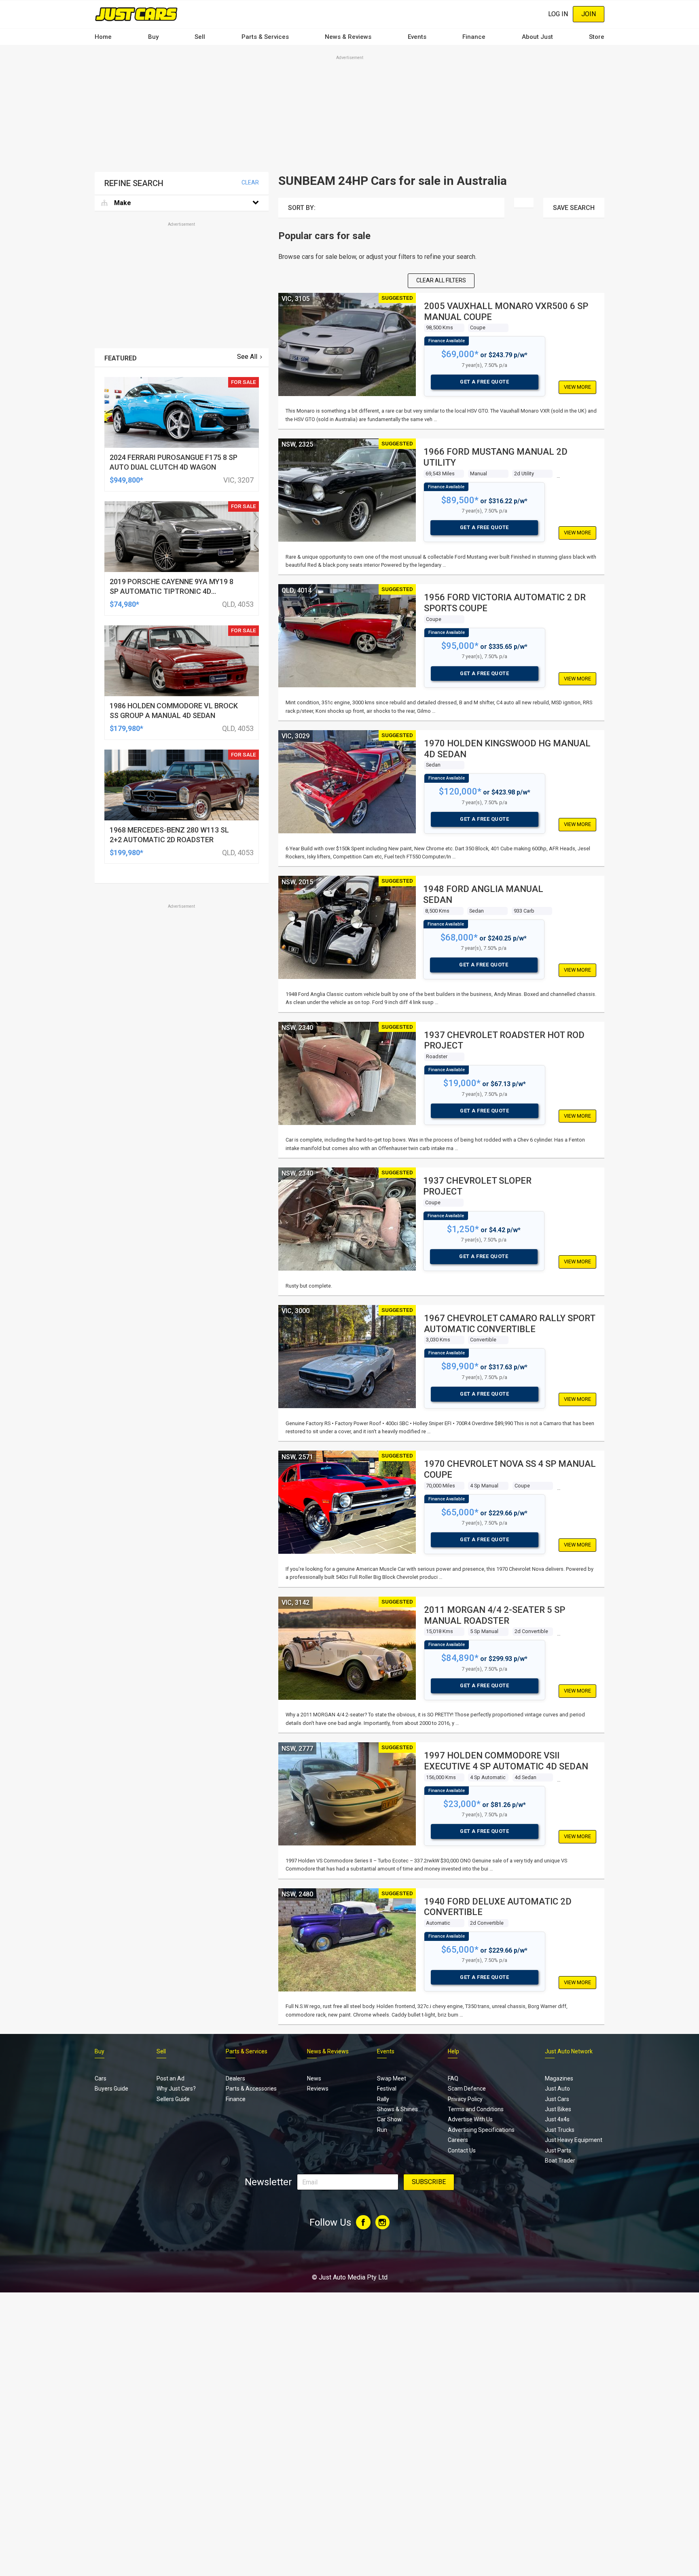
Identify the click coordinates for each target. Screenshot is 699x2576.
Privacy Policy (465, 2099)
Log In (558, 14)
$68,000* (459, 937)
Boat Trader (560, 2161)
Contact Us (462, 2150)
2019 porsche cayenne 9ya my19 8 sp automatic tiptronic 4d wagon (172, 591)
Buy (153, 37)
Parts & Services (265, 37)
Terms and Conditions (476, 2109)
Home (103, 37)
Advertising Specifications (481, 2130)
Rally (383, 2099)
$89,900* (460, 1366)
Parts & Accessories (251, 2089)
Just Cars (557, 2099)
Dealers (235, 2078)
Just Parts (558, 2150)
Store (597, 37)
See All (247, 357)
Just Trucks (560, 2130)
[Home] (136, 14)
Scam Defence (467, 2089)
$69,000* (460, 354)
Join (589, 14)
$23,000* (462, 1804)
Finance (474, 37)
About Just (537, 37)
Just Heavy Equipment (574, 2140)
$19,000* (462, 1083)
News (314, 2078)
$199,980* (126, 853)
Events (417, 37)
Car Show (389, 2119)
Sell (200, 37)
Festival (387, 2089)
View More (577, 387)
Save (574, 208)
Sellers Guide (173, 2099)
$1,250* (463, 1229)
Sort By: (302, 208)
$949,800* (126, 480)
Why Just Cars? (176, 2089)
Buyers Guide (111, 2089)
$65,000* (460, 1512)
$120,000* (460, 791)
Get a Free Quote (484, 382)
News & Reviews (348, 37)
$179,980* (126, 728)
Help (453, 2051)
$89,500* (460, 500)
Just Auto (557, 2089)
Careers (458, 2140)
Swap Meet (392, 2078)
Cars (101, 2078)
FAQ (453, 2078)
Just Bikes (558, 2109)
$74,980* (124, 604)
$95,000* (460, 646)
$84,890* (460, 1658)
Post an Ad (171, 2078)
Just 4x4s (557, 2119)
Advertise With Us (470, 2119)
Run (382, 2130)
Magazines (559, 2078)
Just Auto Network (569, 2051)
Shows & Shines (397, 2109)
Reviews (318, 2089)
